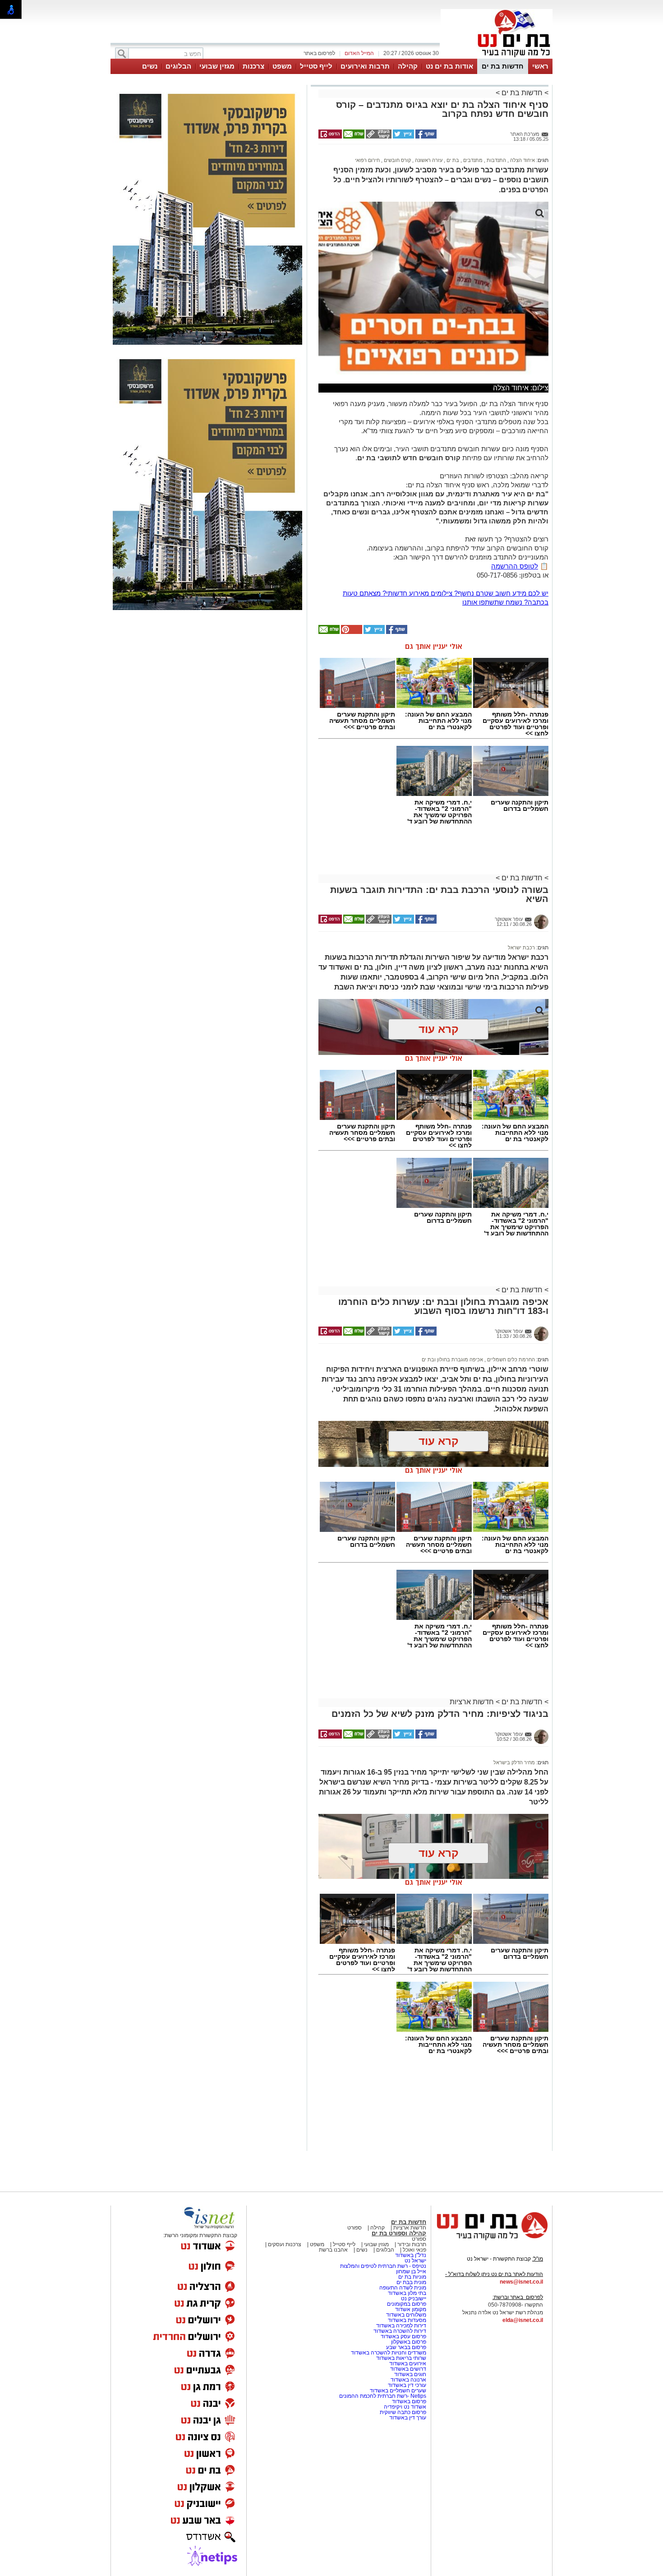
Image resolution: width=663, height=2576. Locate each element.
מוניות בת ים (412, 2277)
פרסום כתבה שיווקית (402, 2412)
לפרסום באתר (319, 53)
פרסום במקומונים (407, 2304)
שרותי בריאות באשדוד (401, 2358)
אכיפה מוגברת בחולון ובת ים (452, 1360)
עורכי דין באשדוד (407, 2385)
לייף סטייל (316, 66)
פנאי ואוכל (414, 2250)
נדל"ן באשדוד (411, 2255)
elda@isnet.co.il (523, 2320)
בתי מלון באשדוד (407, 2293)
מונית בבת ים (411, 2282)
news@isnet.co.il (521, 2282)
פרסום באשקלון (409, 2342)
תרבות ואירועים (365, 66)
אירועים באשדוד (408, 2363)
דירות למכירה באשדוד (401, 2326)
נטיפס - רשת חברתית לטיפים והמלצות (383, 2266)
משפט (282, 66)
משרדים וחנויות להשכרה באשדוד (389, 2353)
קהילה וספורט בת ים (399, 2233)
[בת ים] (497, 58)
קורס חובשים (397, 160)
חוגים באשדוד (410, 2374)
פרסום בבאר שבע (406, 2347)
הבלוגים (178, 66)
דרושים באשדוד (408, 2369)
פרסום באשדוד (408, 2401)
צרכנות (253, 66)
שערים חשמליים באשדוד (398, 2391)
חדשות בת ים (503, 66)
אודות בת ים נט (449, 66)
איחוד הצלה (522, 160)
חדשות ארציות (472, 1702)
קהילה (408, 66)
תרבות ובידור (411, 2244)
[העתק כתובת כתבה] (378, 137)
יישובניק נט (413, 2299)
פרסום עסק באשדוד (403, 2336)
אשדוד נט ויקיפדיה (404, 2407)
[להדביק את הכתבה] (351, 632)
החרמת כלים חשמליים (510, 1360)
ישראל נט (415, 2261)
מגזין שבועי (217, 66)
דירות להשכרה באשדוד (400, 2331)
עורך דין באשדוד (408, 2418)
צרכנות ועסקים (284, 2244)
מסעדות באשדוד (407, 2320)
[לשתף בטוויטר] (403, 137)
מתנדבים (472, 160)
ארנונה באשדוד (408, 2380)
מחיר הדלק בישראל (514, 1762)
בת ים (452, 160)
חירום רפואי (367, 160)
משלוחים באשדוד (406, 2315)
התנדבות (496, 160)
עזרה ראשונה (428, 160)
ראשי (540, 66)
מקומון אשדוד (411, 2309)
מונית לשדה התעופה (402, 2288)
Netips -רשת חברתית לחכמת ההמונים (383, 2396)
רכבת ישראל (521, 948)
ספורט (355, 2228)
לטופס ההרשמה (515, 566)
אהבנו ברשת (333, 2250)
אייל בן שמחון (411, 2271)
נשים (150, 66)
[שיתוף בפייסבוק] (425, 137)
